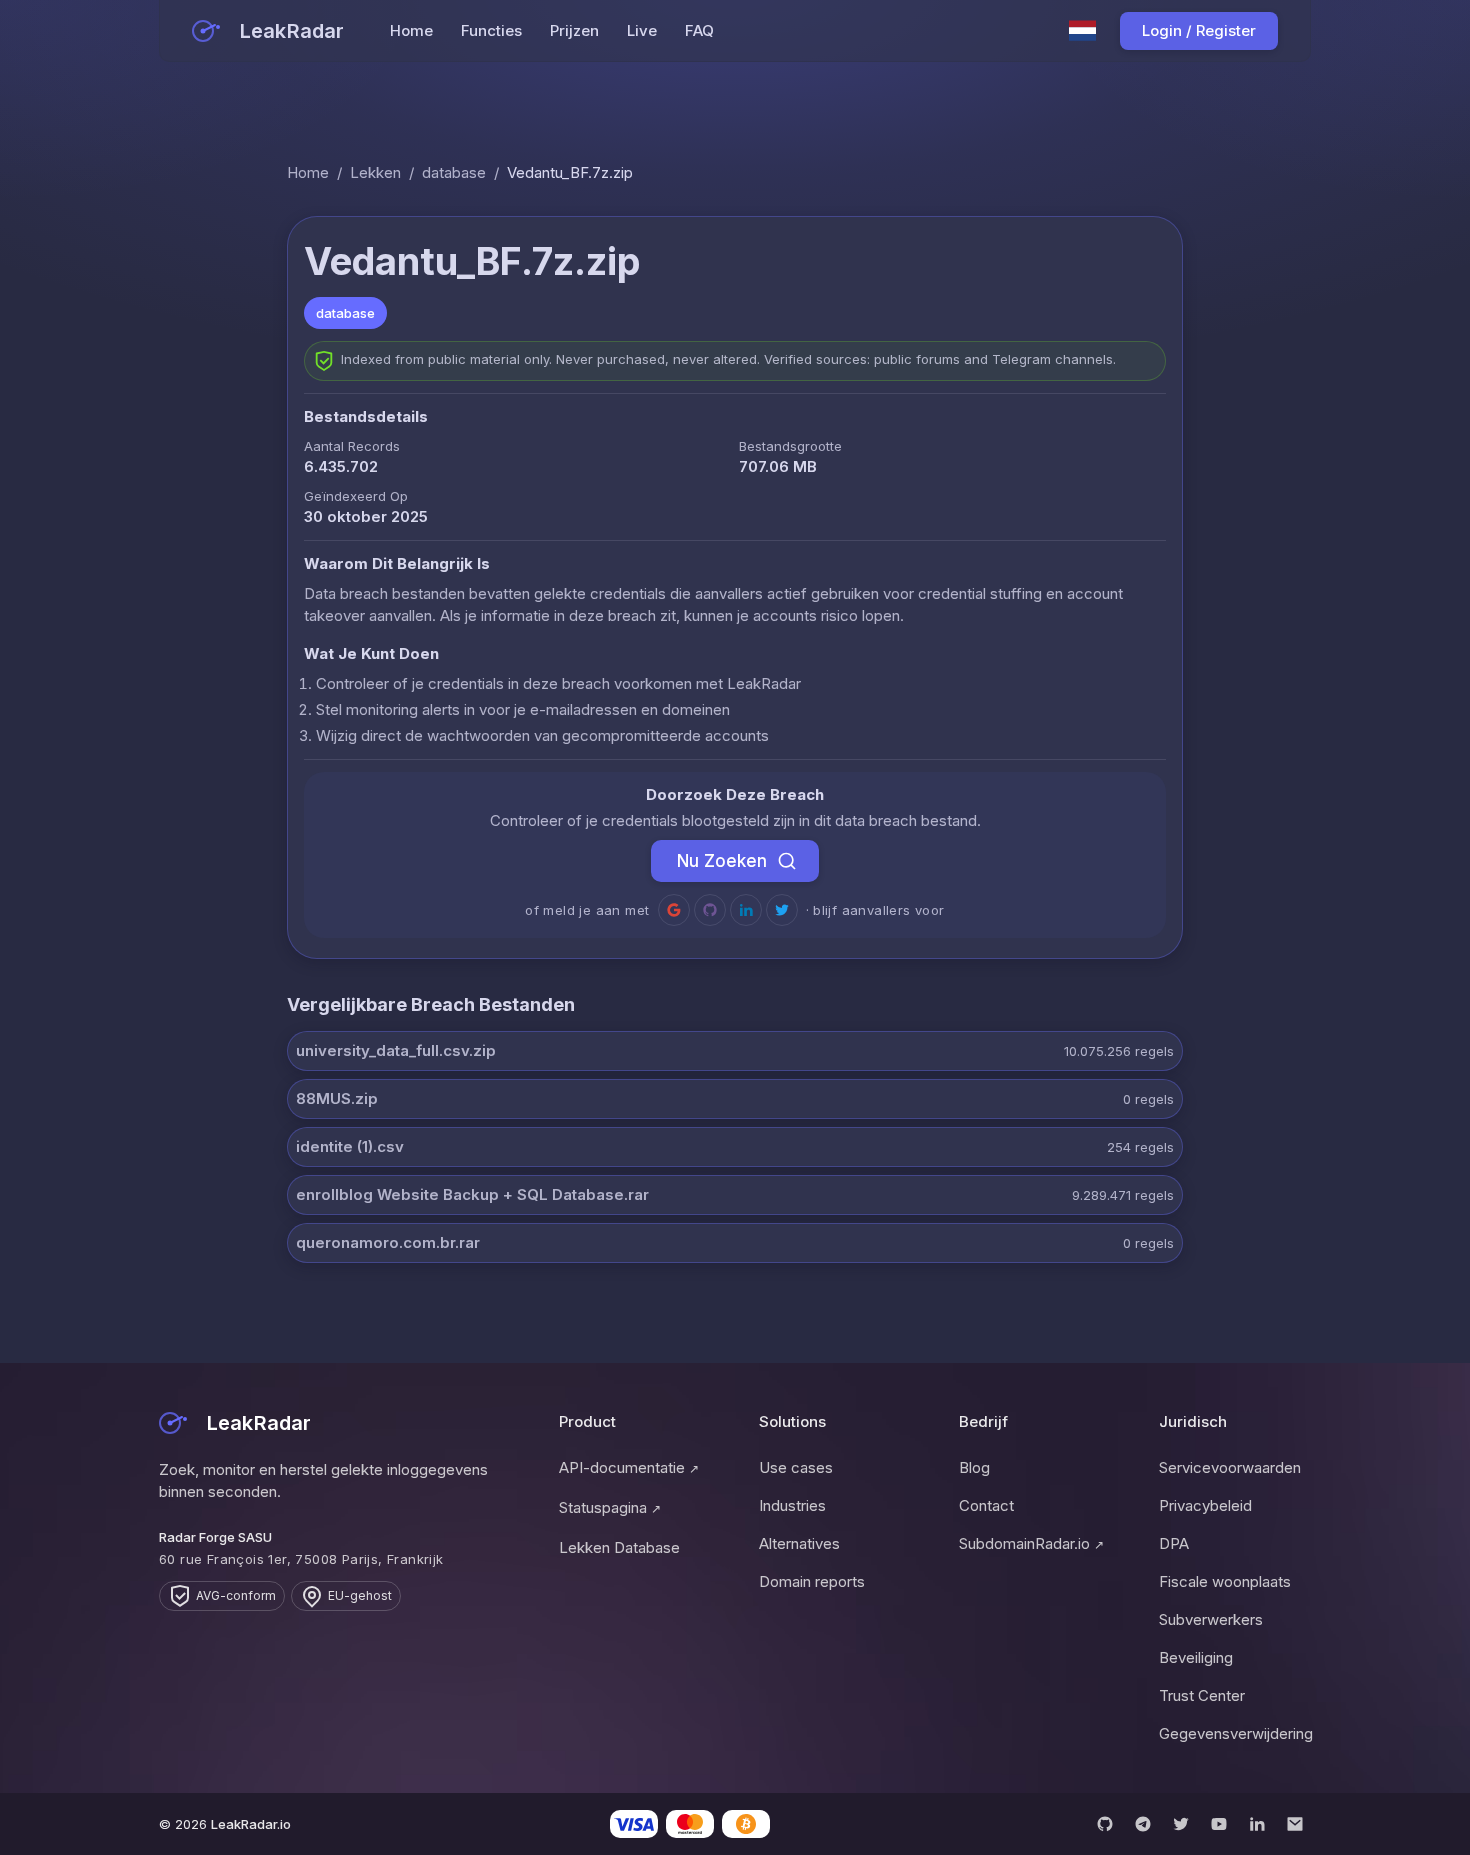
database (454, 172)
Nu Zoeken (722, 861)
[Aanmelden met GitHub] (710, 910)
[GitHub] (1105, 1824)
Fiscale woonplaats (1225, 1581)
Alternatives (799, 1543)
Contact (986, 1505)
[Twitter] (1181, 1824)
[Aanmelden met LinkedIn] (746, 910)
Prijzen (574, 30)
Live (642, 30)
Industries (792, 1505)
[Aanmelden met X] (782, 910)
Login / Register (1199, 30)
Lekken (375, 172)
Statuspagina (610, 1507)
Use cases (796, 1467)
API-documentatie (629, 1467)
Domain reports (812, 1581)
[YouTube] (1219, 1824)
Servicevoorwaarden (1230, 1467)
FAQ (699, 30)
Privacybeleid (1205, 1505)
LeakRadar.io (251, 1824)
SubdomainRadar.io (1031, 1543)
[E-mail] (1295, 1824)
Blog (974, 1467)
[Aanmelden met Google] (674, 910)
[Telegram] (1143, 1824)
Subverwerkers (1211, 1619)
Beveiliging (1196, 1657)
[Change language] (1083, 31)
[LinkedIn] (1257, 1824)
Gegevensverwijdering (1235, 1733)
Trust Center (1202, 1695)
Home (411, 30)
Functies (491, 30)
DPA (1174, 1543)
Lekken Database (619, 1547)
